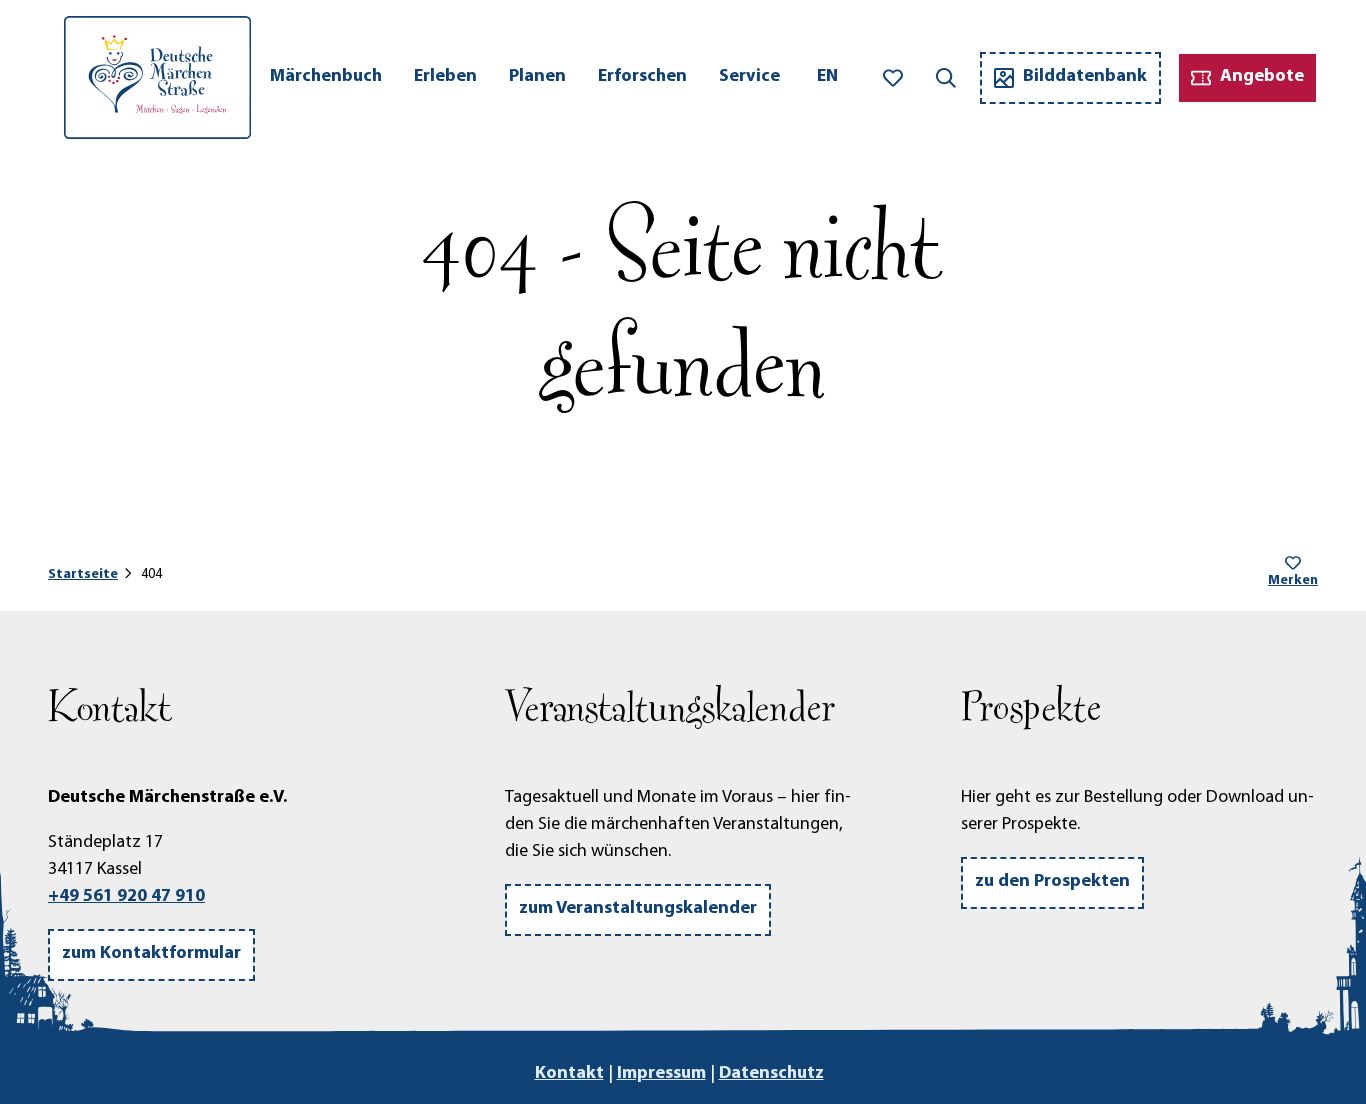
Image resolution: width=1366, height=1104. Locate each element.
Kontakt (569, 1074)
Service (749, 77)
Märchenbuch (326, 77)
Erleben (445, 77)
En (827, 77)
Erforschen (642, 77)
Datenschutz (771, 1074)
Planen (537, 77)
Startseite (83, 574)
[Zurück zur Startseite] (157, 77)
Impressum (661, 1074)
